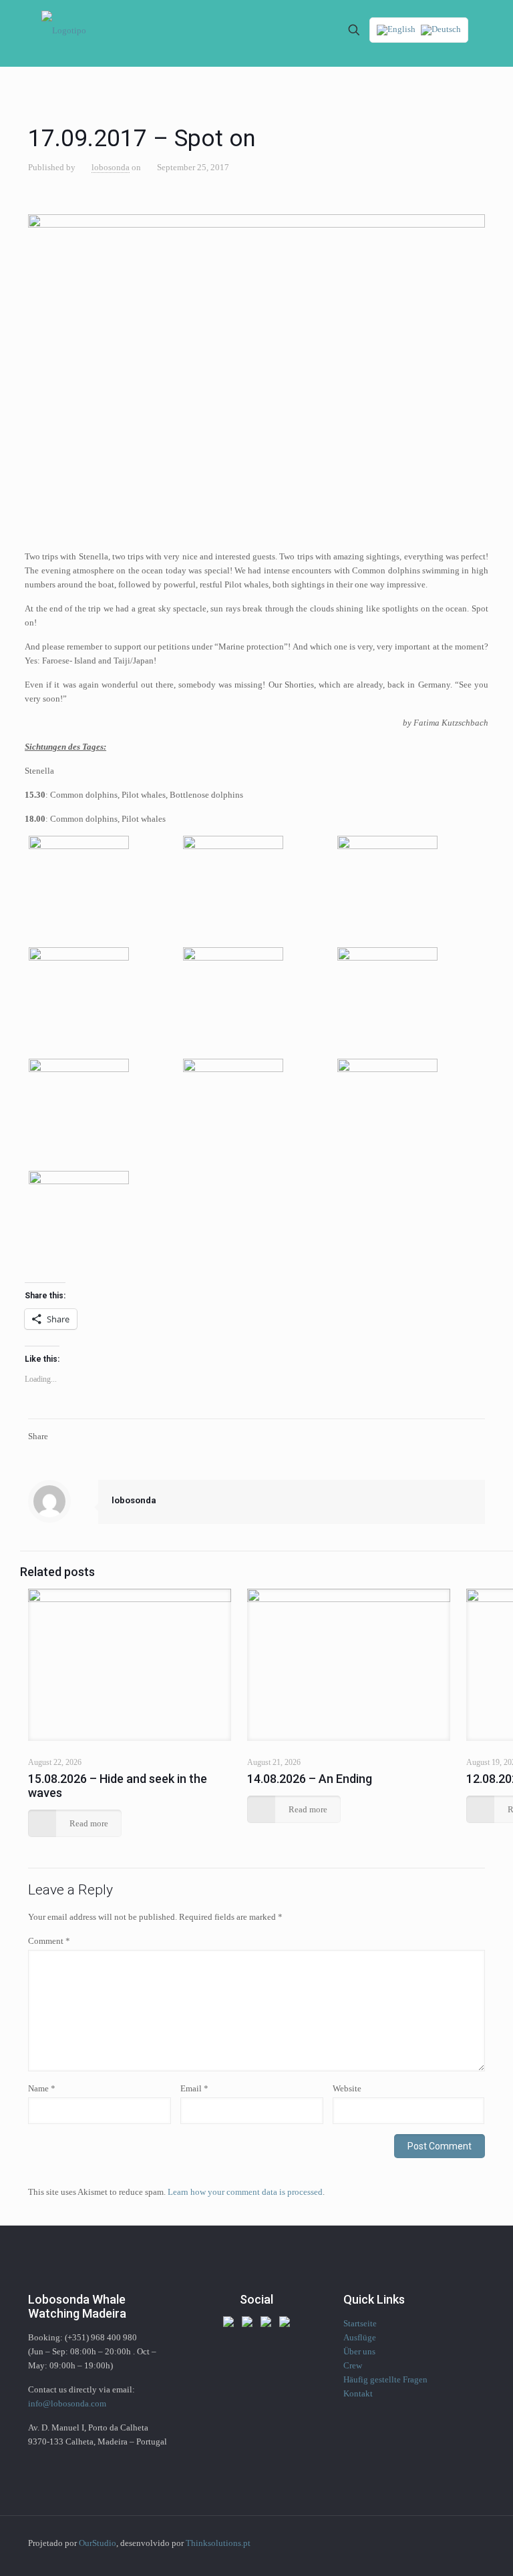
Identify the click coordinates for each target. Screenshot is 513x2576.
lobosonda (111, 167)
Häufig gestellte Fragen (385, 2379)
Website (347, 2088)
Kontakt (358, 2393)
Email (194, 2088)
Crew (353, 2365)
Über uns (359, 2351)
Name (42, 2088)
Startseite (360, 2323)
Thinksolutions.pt (218, 2543)
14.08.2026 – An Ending (310, 1779)
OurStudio (98, 2543)
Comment (49, 1941)
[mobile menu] (307, 30)
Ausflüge (360, 2337)
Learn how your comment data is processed (245, 2192)
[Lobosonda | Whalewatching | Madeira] (64, 30)
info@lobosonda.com (67, 2403)
